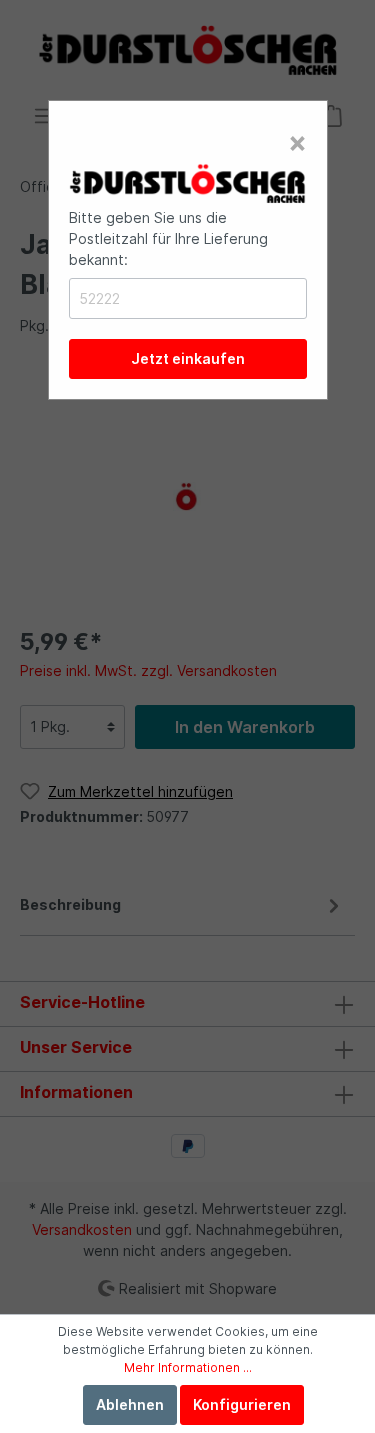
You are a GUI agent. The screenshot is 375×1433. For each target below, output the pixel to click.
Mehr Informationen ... (188, 1367)
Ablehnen (130, 1404)
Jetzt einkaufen (188, 358)
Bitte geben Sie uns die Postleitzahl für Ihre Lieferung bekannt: (168, 238)
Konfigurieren (242, 1404)
